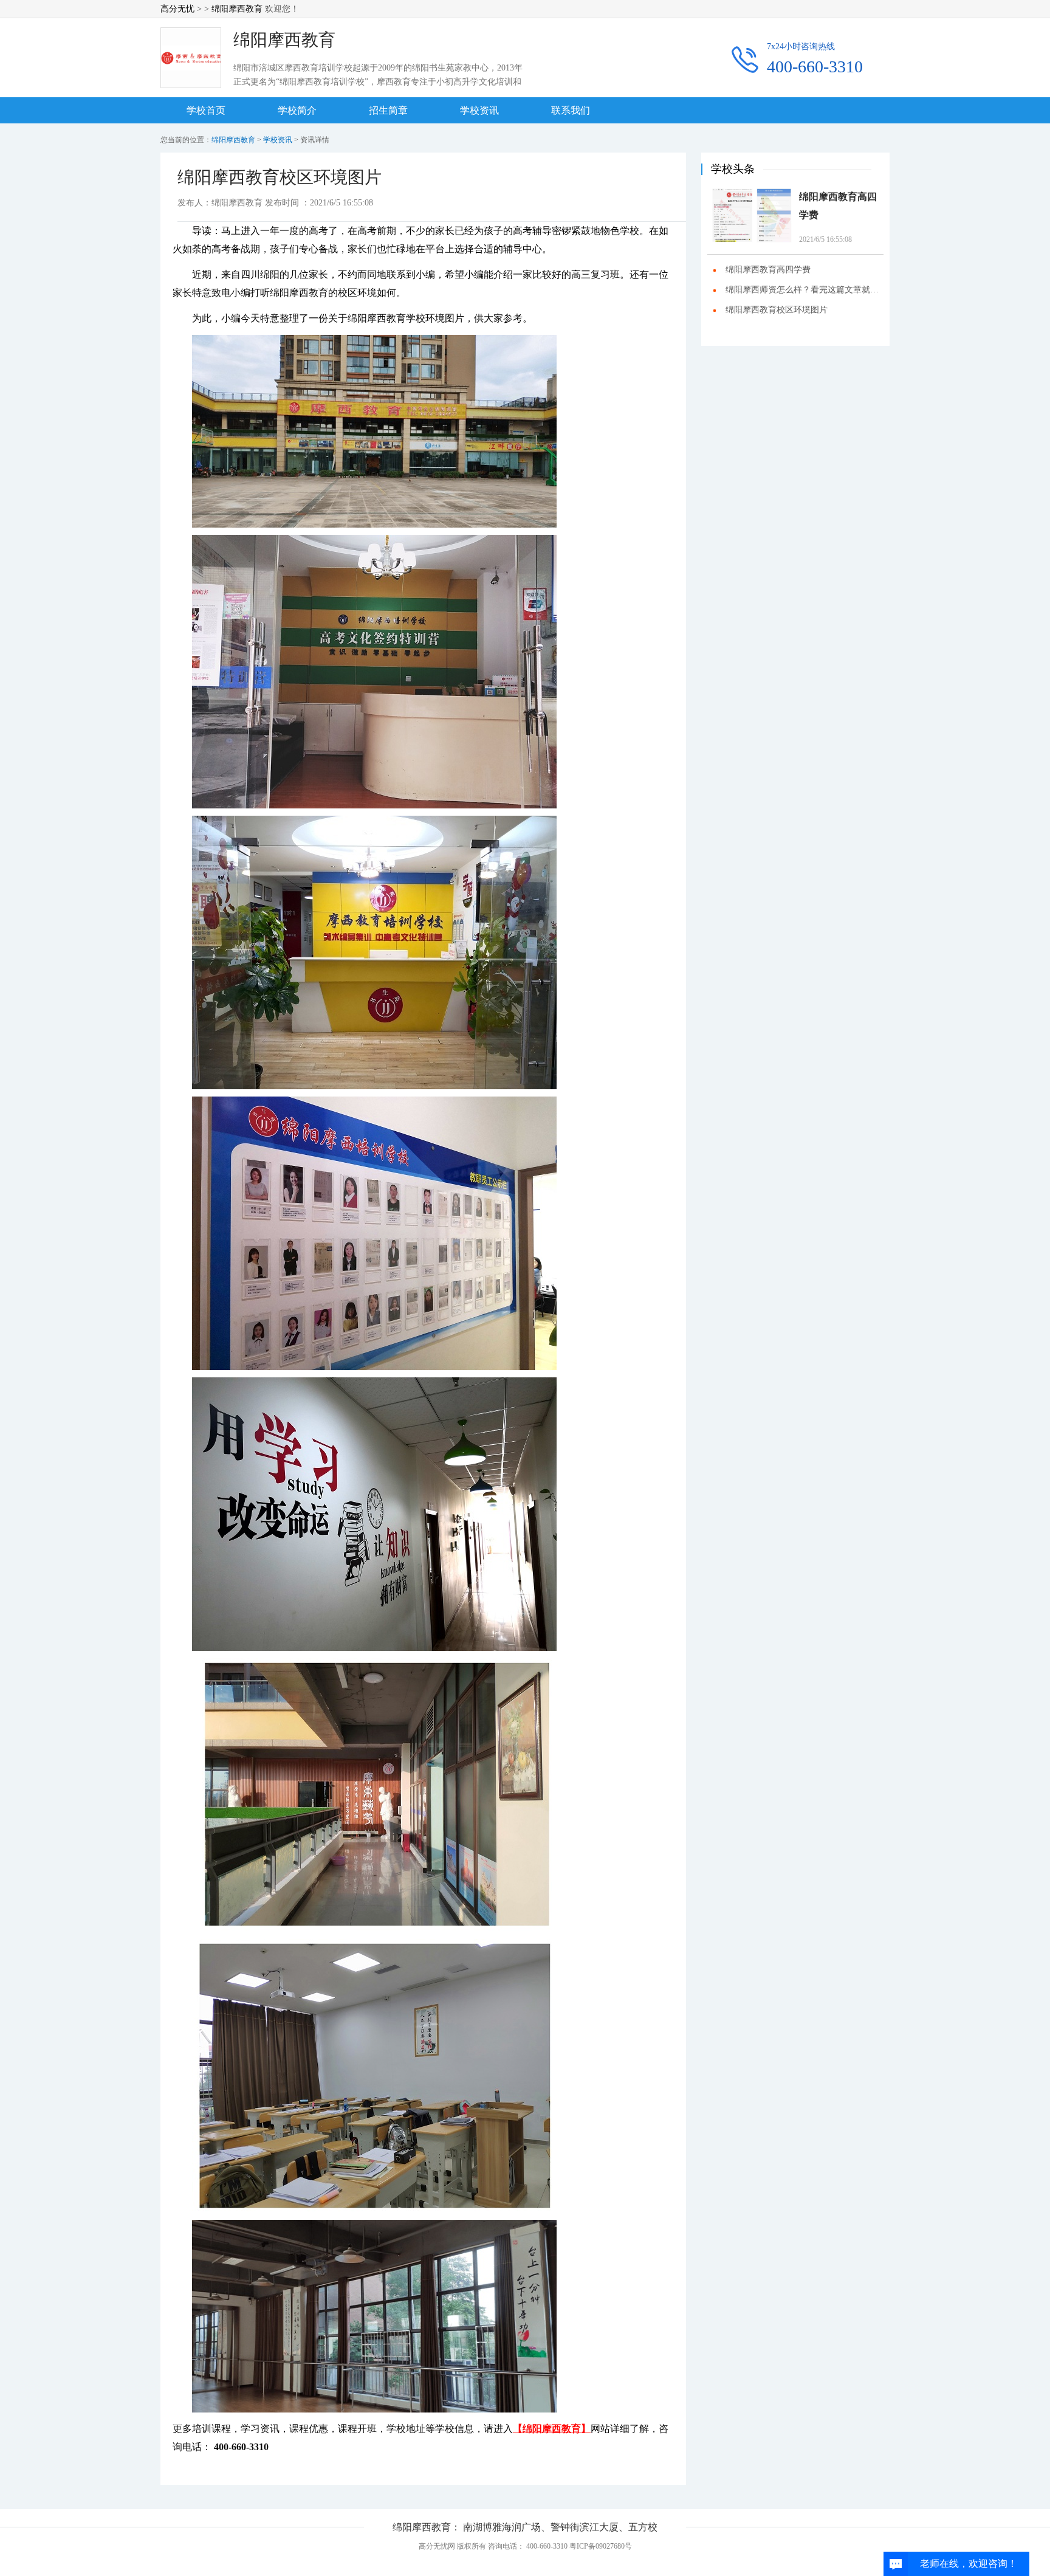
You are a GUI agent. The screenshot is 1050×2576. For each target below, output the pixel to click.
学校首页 (206, 110)
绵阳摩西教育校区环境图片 (777, 310)
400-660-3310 (815, 67)
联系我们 (571, 110)
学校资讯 (479, 110)
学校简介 (297, 110)
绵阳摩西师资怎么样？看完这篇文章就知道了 (805, 290)
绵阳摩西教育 (237, 9)
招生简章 (388, 110)
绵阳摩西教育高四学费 (838, 206)
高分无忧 (177, 9)
